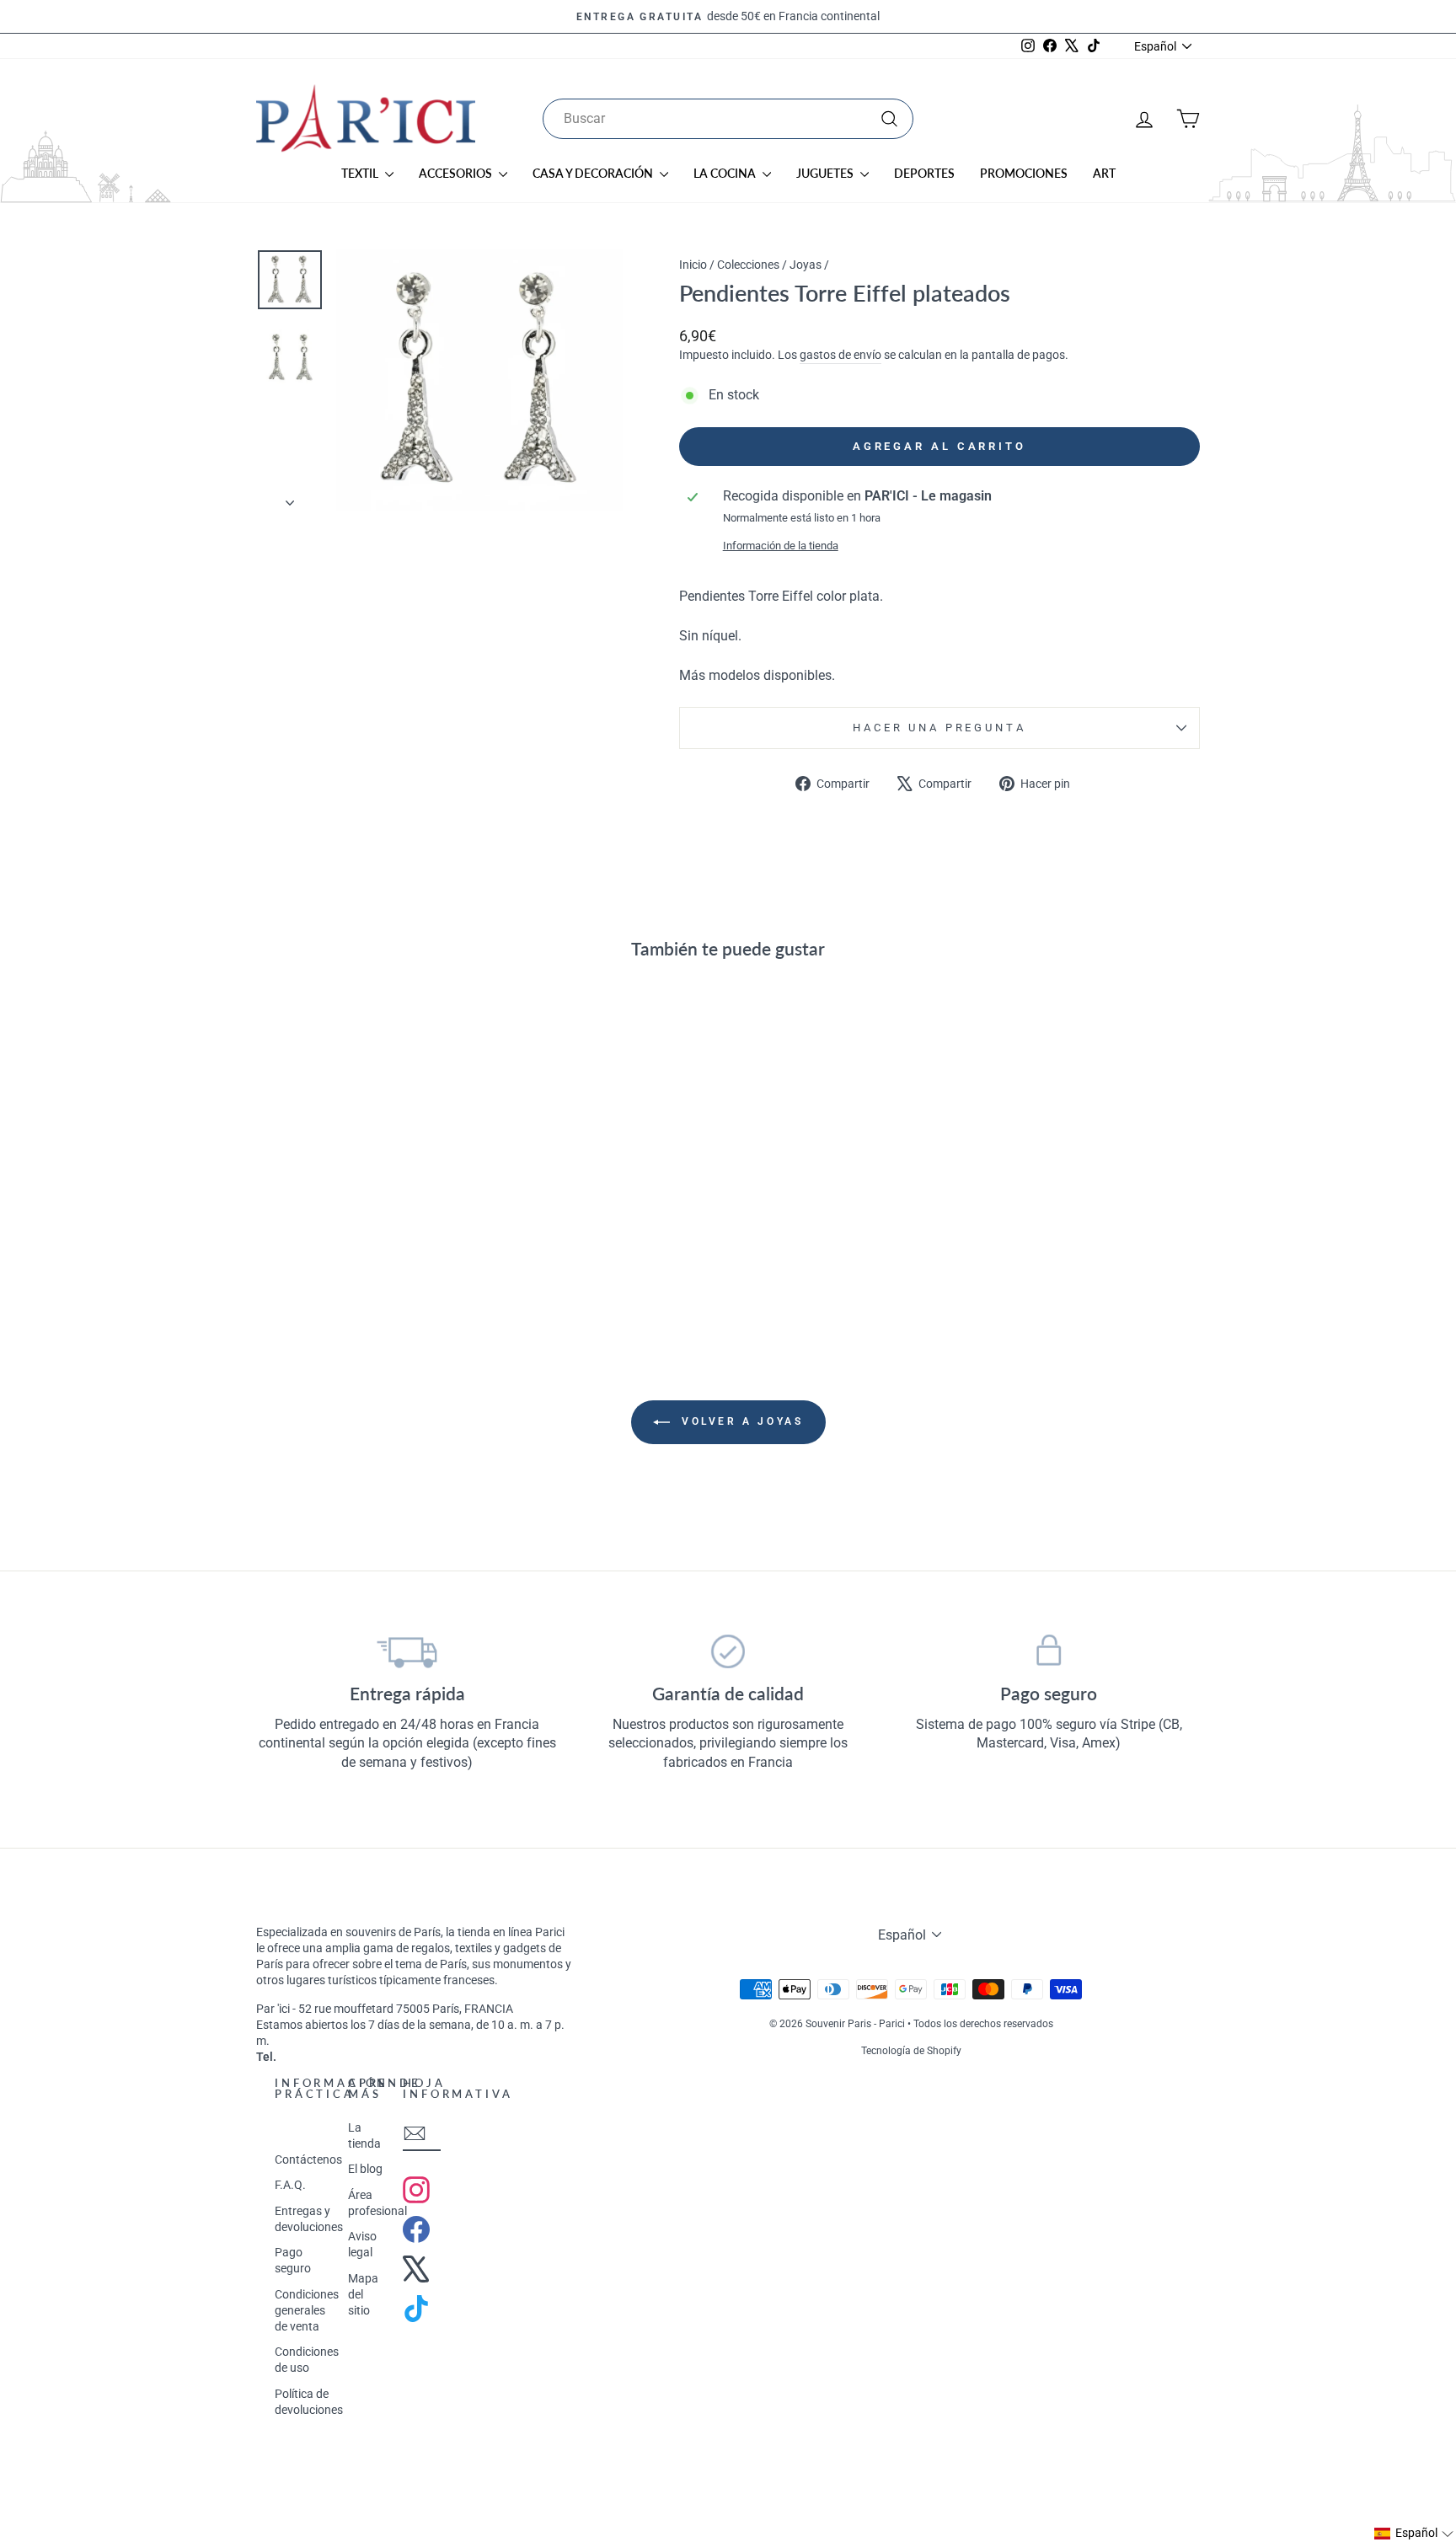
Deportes (924, 173)
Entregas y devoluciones (309, 2219)
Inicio (693, 265)
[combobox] (728, 119)
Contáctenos (308, 2159)
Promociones (1024, 173)
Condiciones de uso (307, 2360)
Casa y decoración (594, 173)
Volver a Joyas (740, 1421)
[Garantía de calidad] (728, 1651)
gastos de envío (840, 355)
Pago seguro (293, 2260)
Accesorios (457, 173)
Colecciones (748, 265)
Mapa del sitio (363, 2294)
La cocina (726, 173)
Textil (361, 173)
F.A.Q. (290, 2185)
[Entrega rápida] (407, 1651)
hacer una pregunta (939, 728)
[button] (1414, 2534)
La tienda (364, 2135)
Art (1104, 173)
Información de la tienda (781, 546)
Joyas (806, 265)
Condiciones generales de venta (307, 2310)
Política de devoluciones (309, 2402)
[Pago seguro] (1049, 1651)
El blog (365, 2169)
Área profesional (377, 2203)
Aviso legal (362, 2244)
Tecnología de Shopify (911, 2051)
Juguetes (826, 173)
